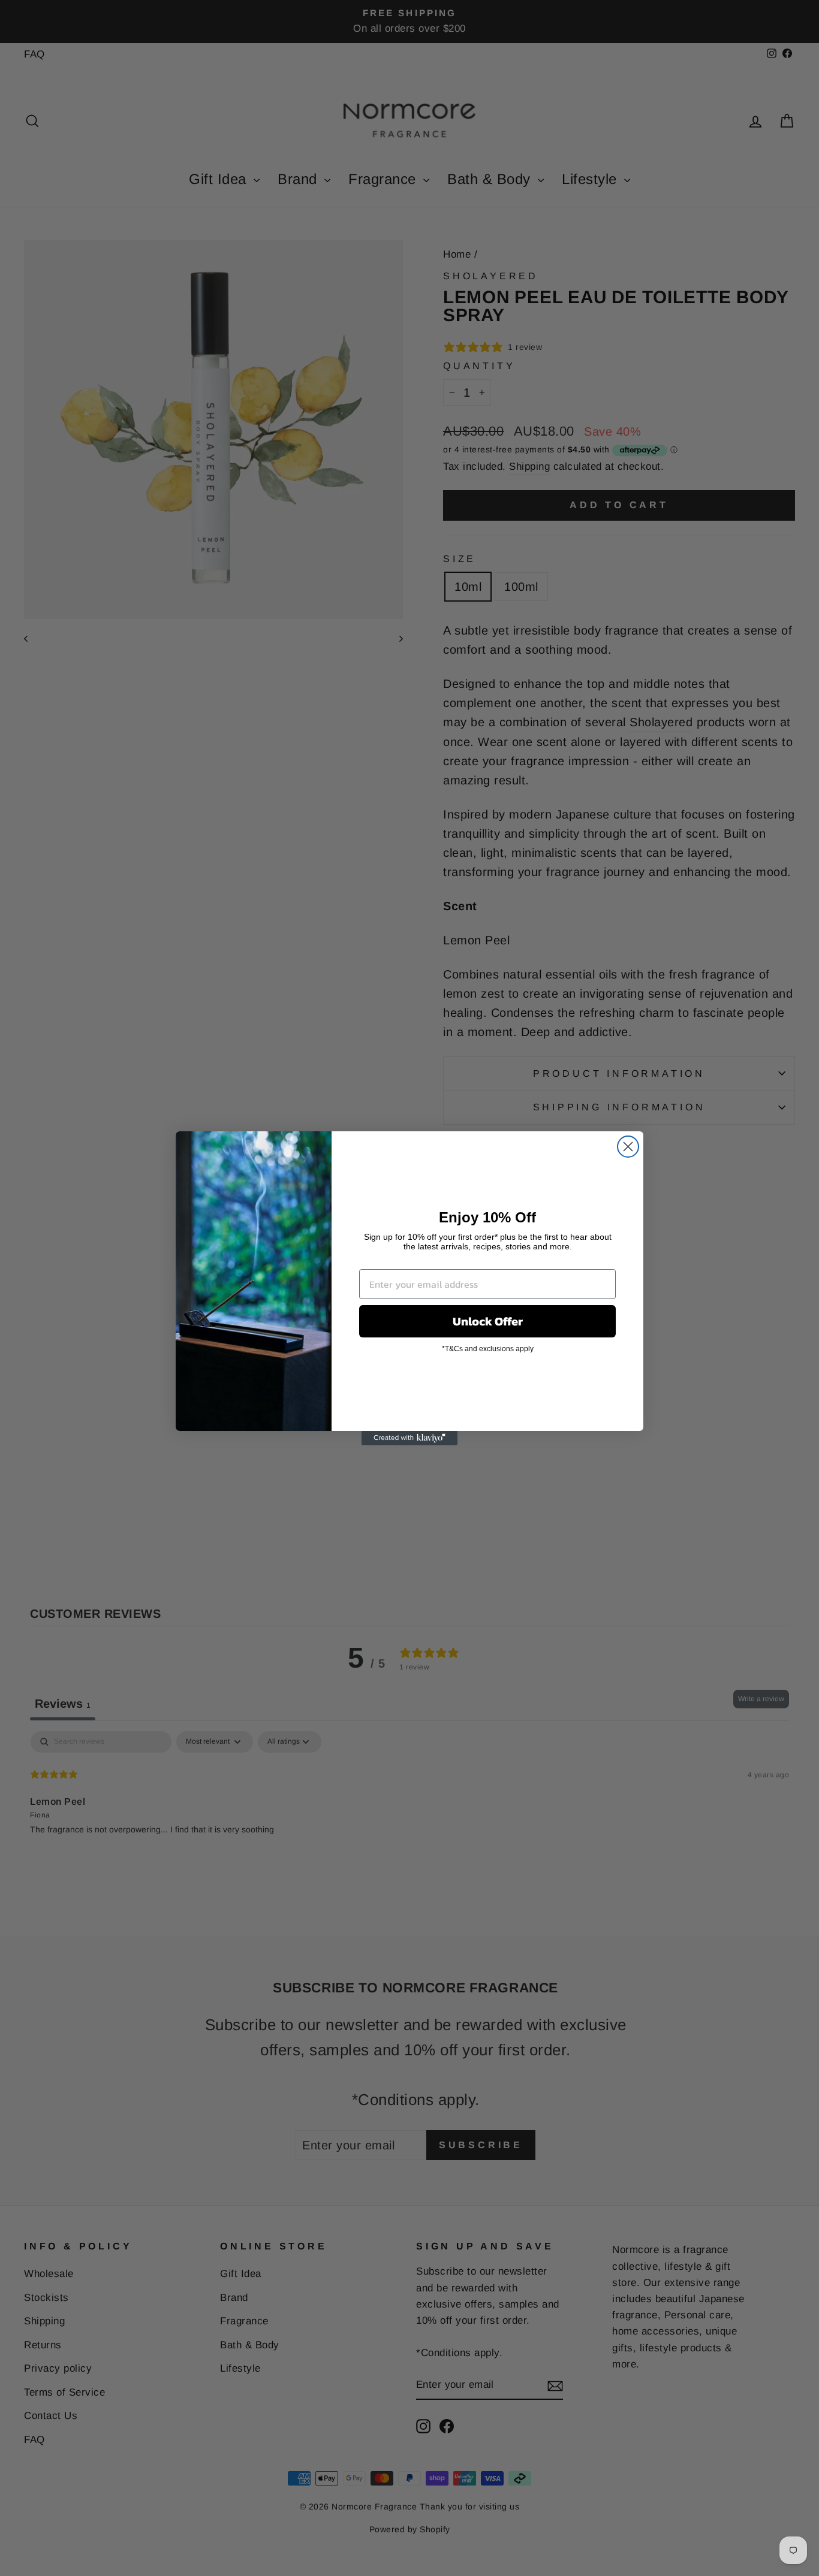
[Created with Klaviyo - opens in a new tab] (409, 1438)
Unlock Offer (488, 1321)
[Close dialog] (628, 1147)
